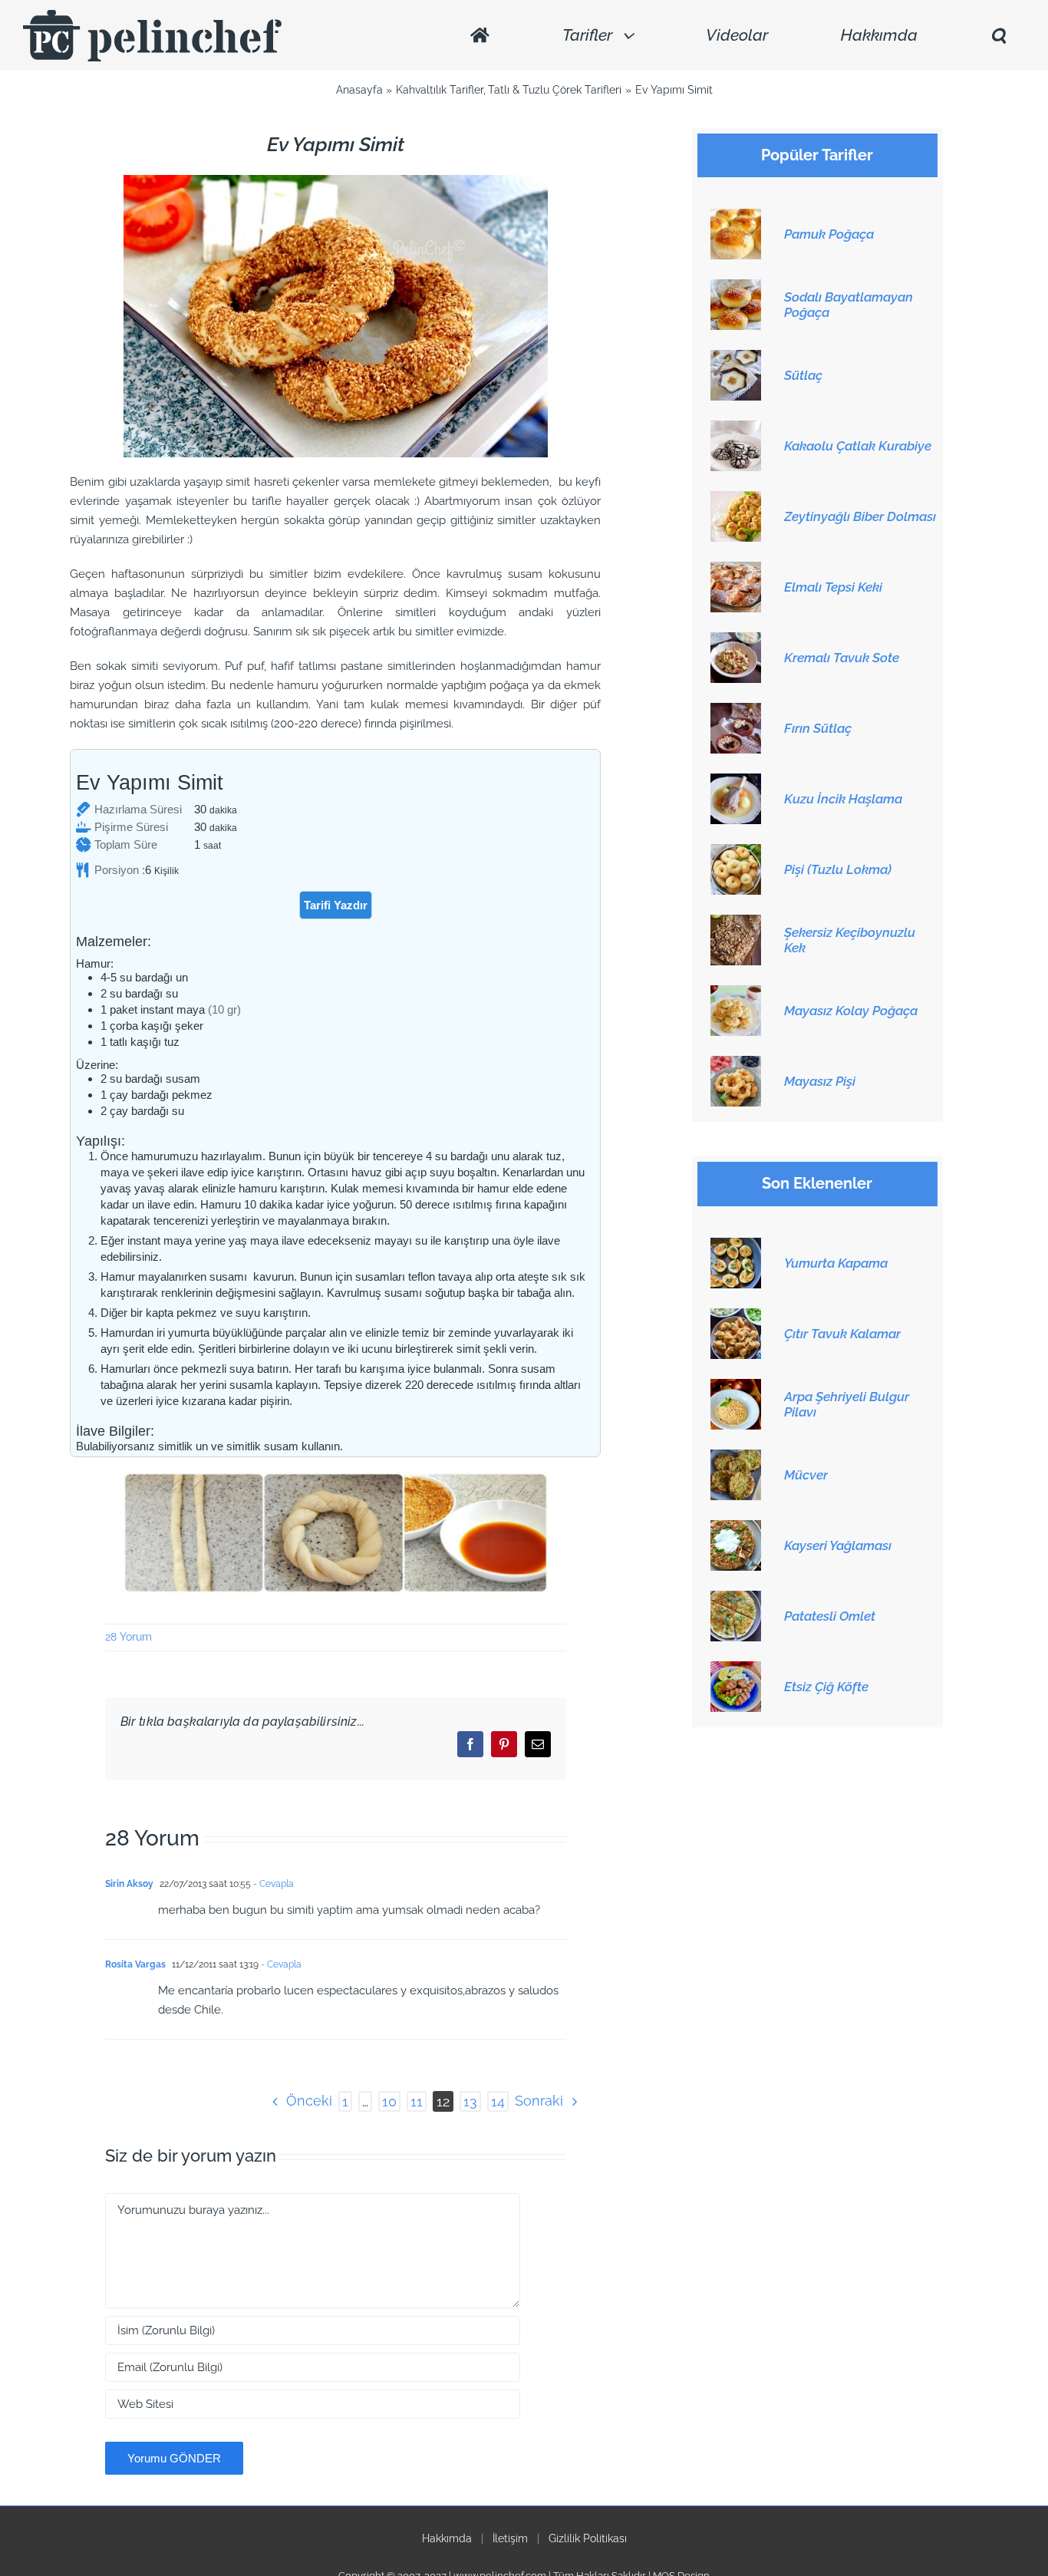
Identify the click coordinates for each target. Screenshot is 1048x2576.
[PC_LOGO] (152, 15)
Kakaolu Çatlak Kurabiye (858, 446)
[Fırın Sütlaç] (736, 711)
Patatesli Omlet (830, 1616)
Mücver (806, 1475)
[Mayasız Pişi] (736, 1064)
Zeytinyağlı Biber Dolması (860, 516)
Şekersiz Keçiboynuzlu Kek (850, 940)
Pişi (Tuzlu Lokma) (838, 869)
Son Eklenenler (817, 1184)
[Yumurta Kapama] (736, 1246)
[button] (998, 36)
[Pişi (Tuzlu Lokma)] (736, 853)
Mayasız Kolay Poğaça (851, 1011)
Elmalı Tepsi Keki (833, 587)
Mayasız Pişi (820, 1081)
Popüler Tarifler (817, 155)
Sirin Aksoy (129, 1884)
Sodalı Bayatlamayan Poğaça (849, 305)
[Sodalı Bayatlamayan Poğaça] (736, 288)
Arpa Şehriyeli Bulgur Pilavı (847, 1404)
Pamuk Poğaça (829, 234)
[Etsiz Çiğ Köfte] (736, 1670)
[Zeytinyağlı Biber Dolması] (736, 500)
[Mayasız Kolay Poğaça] (736, 994)
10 (389, 2101)
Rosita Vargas (135, 1964)
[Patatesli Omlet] (736, 1599)
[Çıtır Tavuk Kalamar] (736, 1317)
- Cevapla (272, 1884)
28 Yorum (129, 1637)
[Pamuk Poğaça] (736, 217)
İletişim (510, 2538)
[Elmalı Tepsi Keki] (736, 570)
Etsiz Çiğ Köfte (826, 1687)
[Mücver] (736, 1458)
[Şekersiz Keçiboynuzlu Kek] (736, 923)
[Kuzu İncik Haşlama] (736, 782)
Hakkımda (447, 2538)
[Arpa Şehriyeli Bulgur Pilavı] (736, 1387)
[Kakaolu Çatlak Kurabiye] (736, 429)
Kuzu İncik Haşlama (843, 799)
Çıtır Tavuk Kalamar (842, 1334)
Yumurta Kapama (836, 1263)
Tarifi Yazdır (336, 905)
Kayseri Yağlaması (838, 1545)
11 (417, 2101)
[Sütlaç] (736, 358)
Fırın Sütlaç (818, 728)
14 (498, 2101)
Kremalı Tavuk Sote (842, 658)
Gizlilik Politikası (588, 2538)
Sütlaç (803, 375)
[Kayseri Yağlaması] (736, 1529)
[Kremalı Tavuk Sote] (736, 641)
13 (470, 2101)
